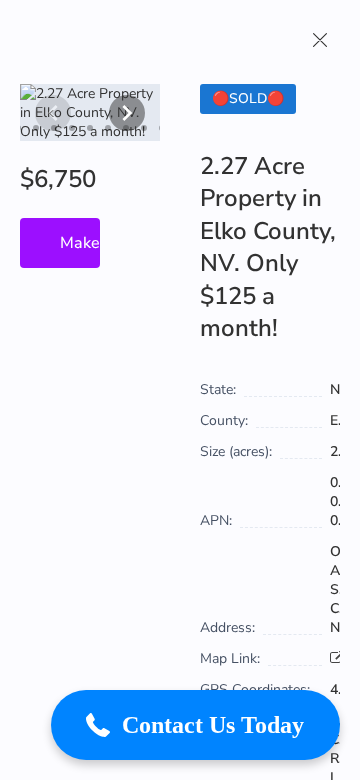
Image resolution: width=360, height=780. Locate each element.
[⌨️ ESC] (320, 40)
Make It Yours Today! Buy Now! (80, 243)
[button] (195, 725)
